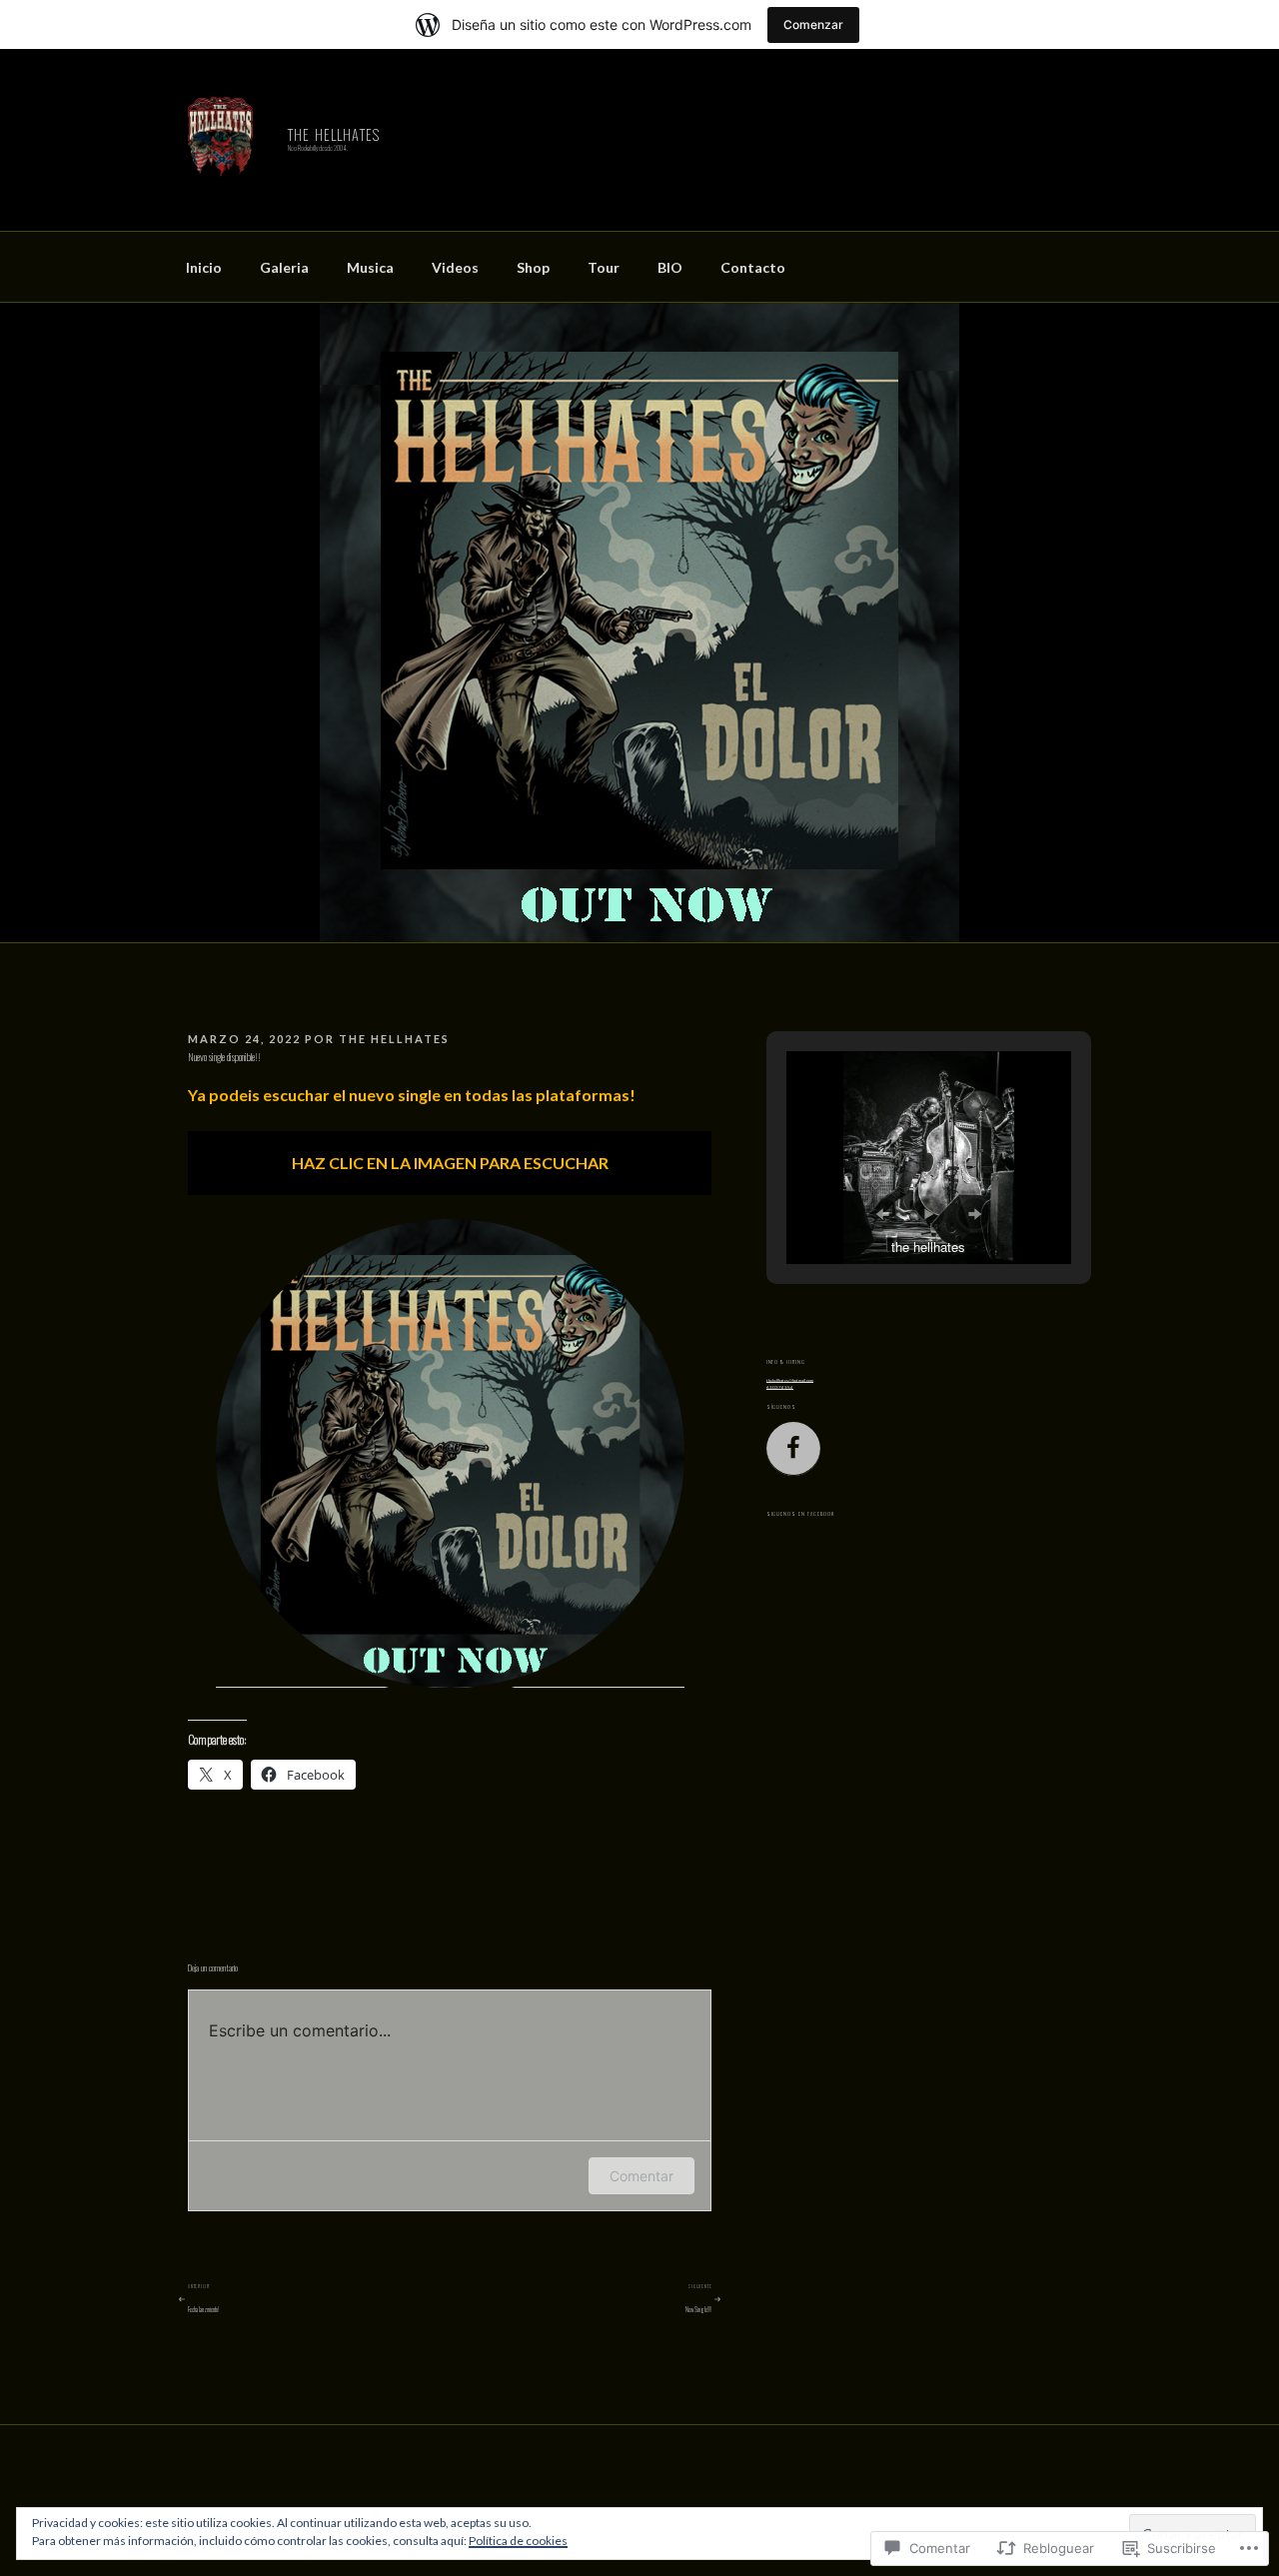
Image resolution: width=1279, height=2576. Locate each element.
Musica (370, 267)
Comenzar (813, 24)
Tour (604, 267)
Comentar (641, 2176)
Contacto (753, 267)
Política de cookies (518, 2541)
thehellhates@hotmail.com (790, 1380)
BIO (670, 267)
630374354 (780, 1387)
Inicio (204, 267)
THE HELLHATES (334, 134)
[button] (882, 1214)
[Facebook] (793, 1449)
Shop (533, 267)
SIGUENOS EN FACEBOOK (800, 1514)
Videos (455, 267)
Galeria (284, 267)
